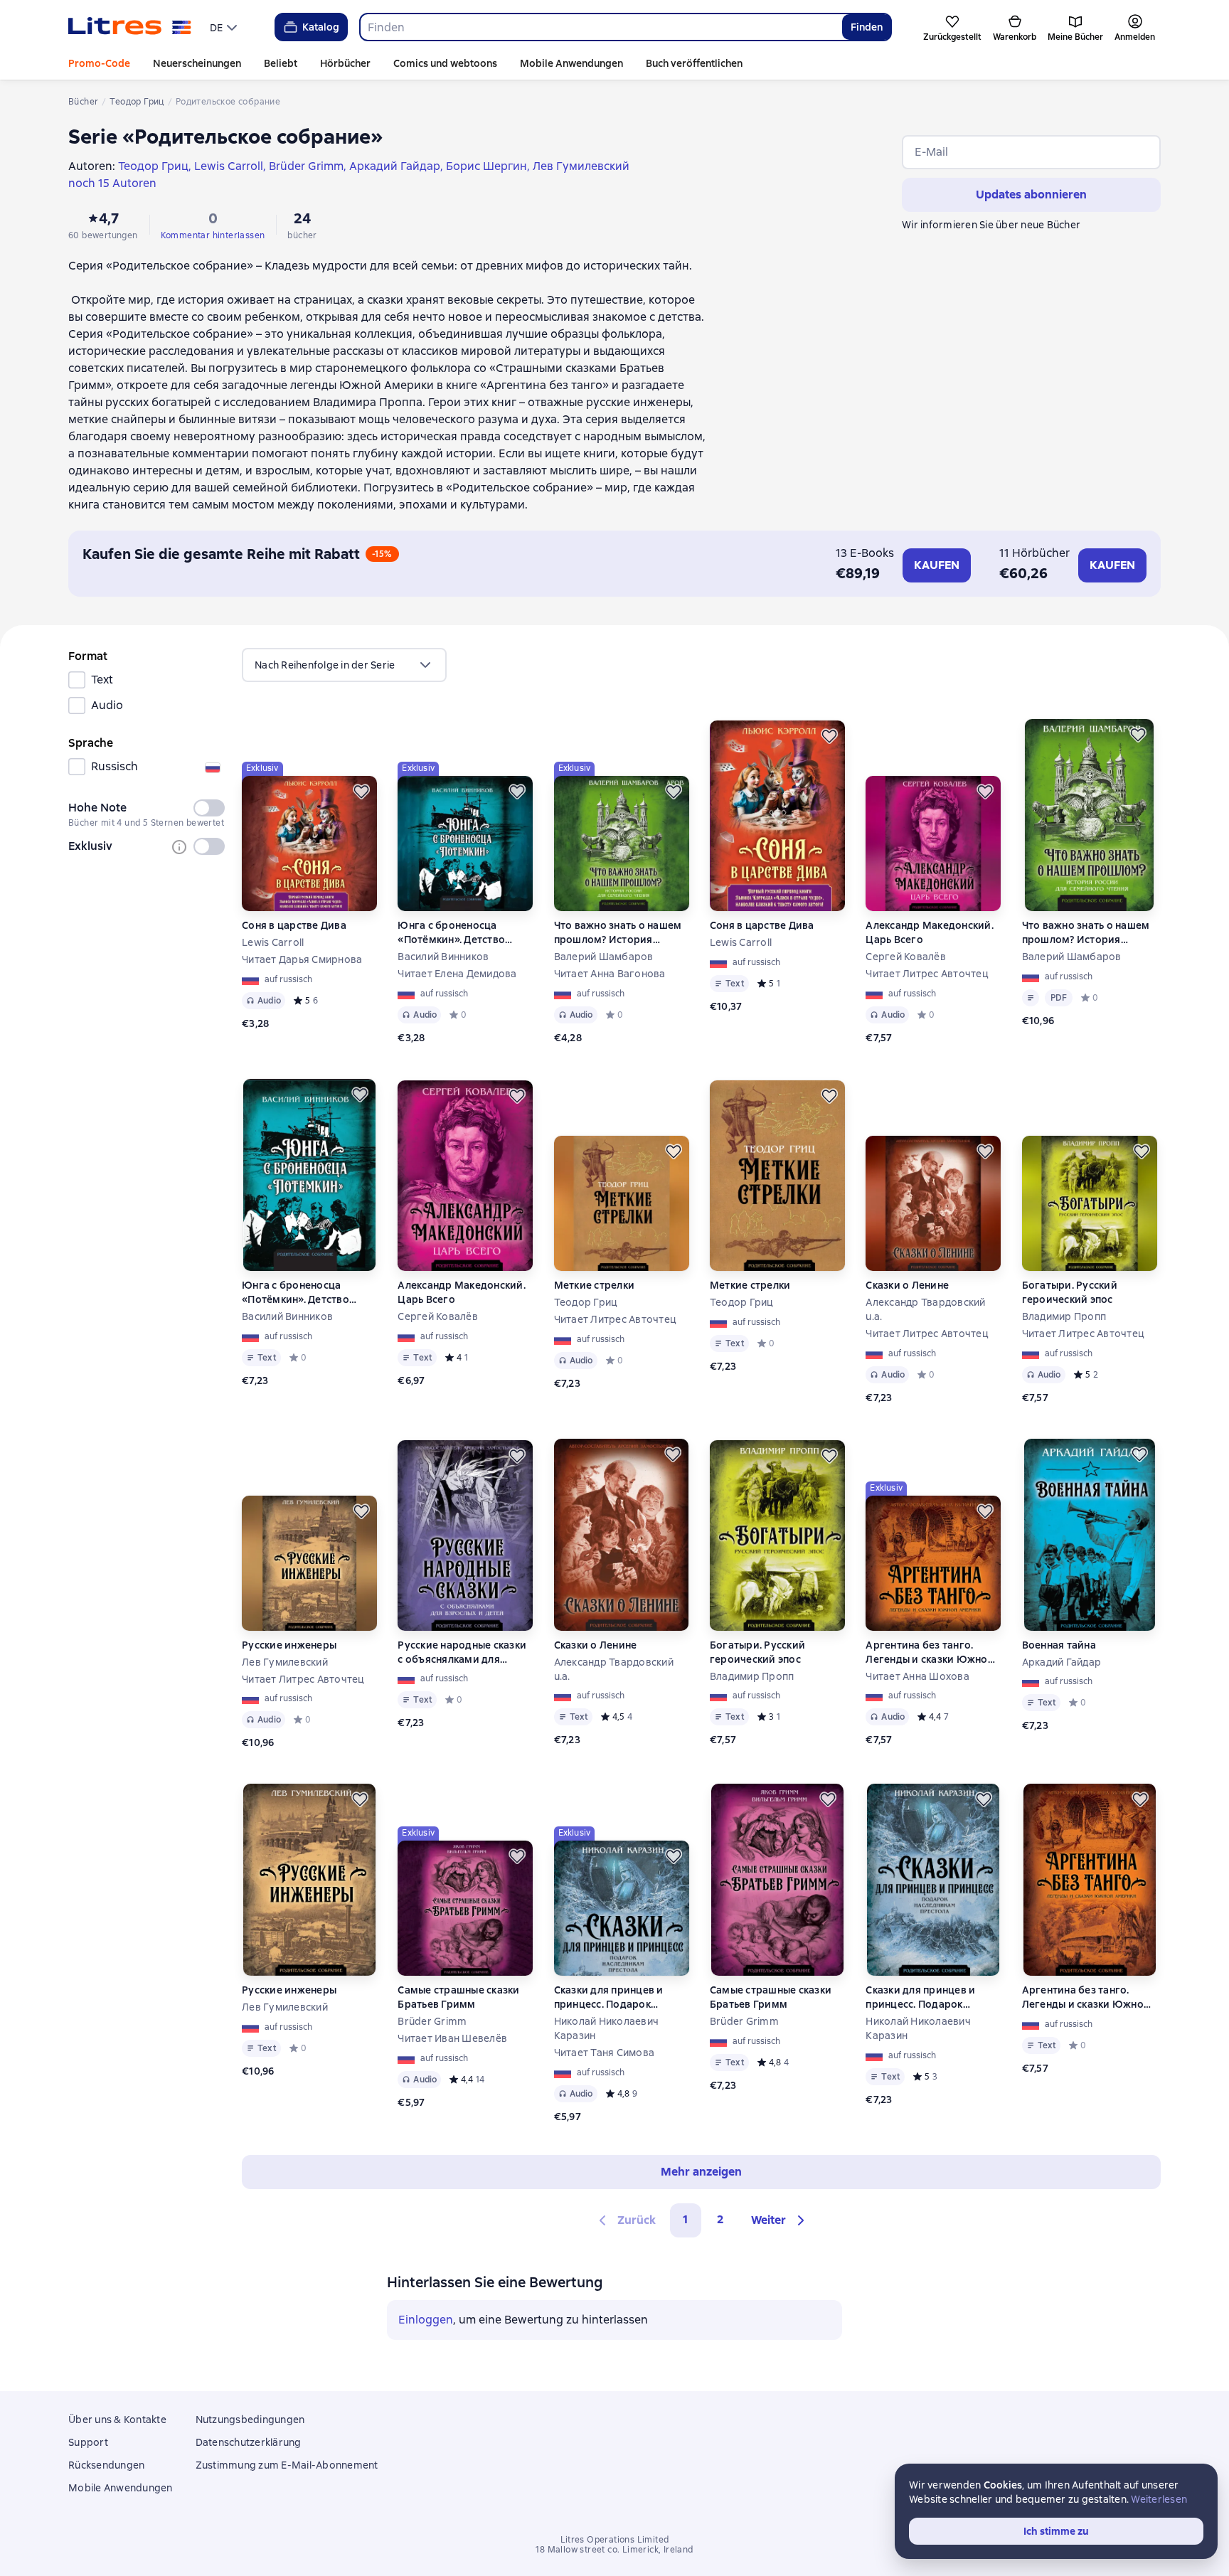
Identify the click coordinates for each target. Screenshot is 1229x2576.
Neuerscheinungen (197, 63)
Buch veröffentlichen (694, 63)
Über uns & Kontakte (117, 2420)
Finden (867, 27)
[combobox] (601, 27)
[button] (780, 2220)
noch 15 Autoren (112, 183)
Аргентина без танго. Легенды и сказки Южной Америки (930, 1652)
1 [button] (686, 2219)
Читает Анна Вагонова (610, 974)
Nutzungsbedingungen (250, 2420)
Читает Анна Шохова (917, 1676)
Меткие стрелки (595, 1285)
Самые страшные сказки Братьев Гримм (458, 1997)
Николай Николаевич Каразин (607, 2028)
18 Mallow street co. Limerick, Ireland (614, 2550)
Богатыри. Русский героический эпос (1070, 1292)
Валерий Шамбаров (604, 957)
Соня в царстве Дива (294, 925)
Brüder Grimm (432, 2021)
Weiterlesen (1159, 2499)
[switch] (209, 808)
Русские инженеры (289, 1645)
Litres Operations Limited (615, 2540)
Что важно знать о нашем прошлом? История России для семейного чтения (618, 933)
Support (88, 2442)
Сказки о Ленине (907, 1285)
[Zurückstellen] (361, 792)
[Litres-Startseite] (130, 27)
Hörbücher (345, 63)
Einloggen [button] (426, 2320)
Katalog (321, 27)
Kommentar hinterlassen (213, 235)
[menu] (225, 27)
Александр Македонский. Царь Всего (930, 932)
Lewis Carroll (273, 942)
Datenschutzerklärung (249, 2442)
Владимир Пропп (1064, 1316)
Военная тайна (1059, 1645)
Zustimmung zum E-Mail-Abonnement (287, 2465)
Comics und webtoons (445, 63)
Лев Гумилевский (285, 1662)
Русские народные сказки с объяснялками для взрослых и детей (462, 1652)
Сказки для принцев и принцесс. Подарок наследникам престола (612, 1997)
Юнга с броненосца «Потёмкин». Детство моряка (451, 933)
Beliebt (281, 63)
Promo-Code (99, 63)
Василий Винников (443, 957)
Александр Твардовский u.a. (925, 1309)
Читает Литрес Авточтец (927, 974)
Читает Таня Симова (605, 2053)
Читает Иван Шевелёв (452, 2038)
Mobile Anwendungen (571, 63)
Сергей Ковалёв (906, 957)
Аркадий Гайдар (1062, 1662)
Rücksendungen (106, 2465)
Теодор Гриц (586, 1302)
